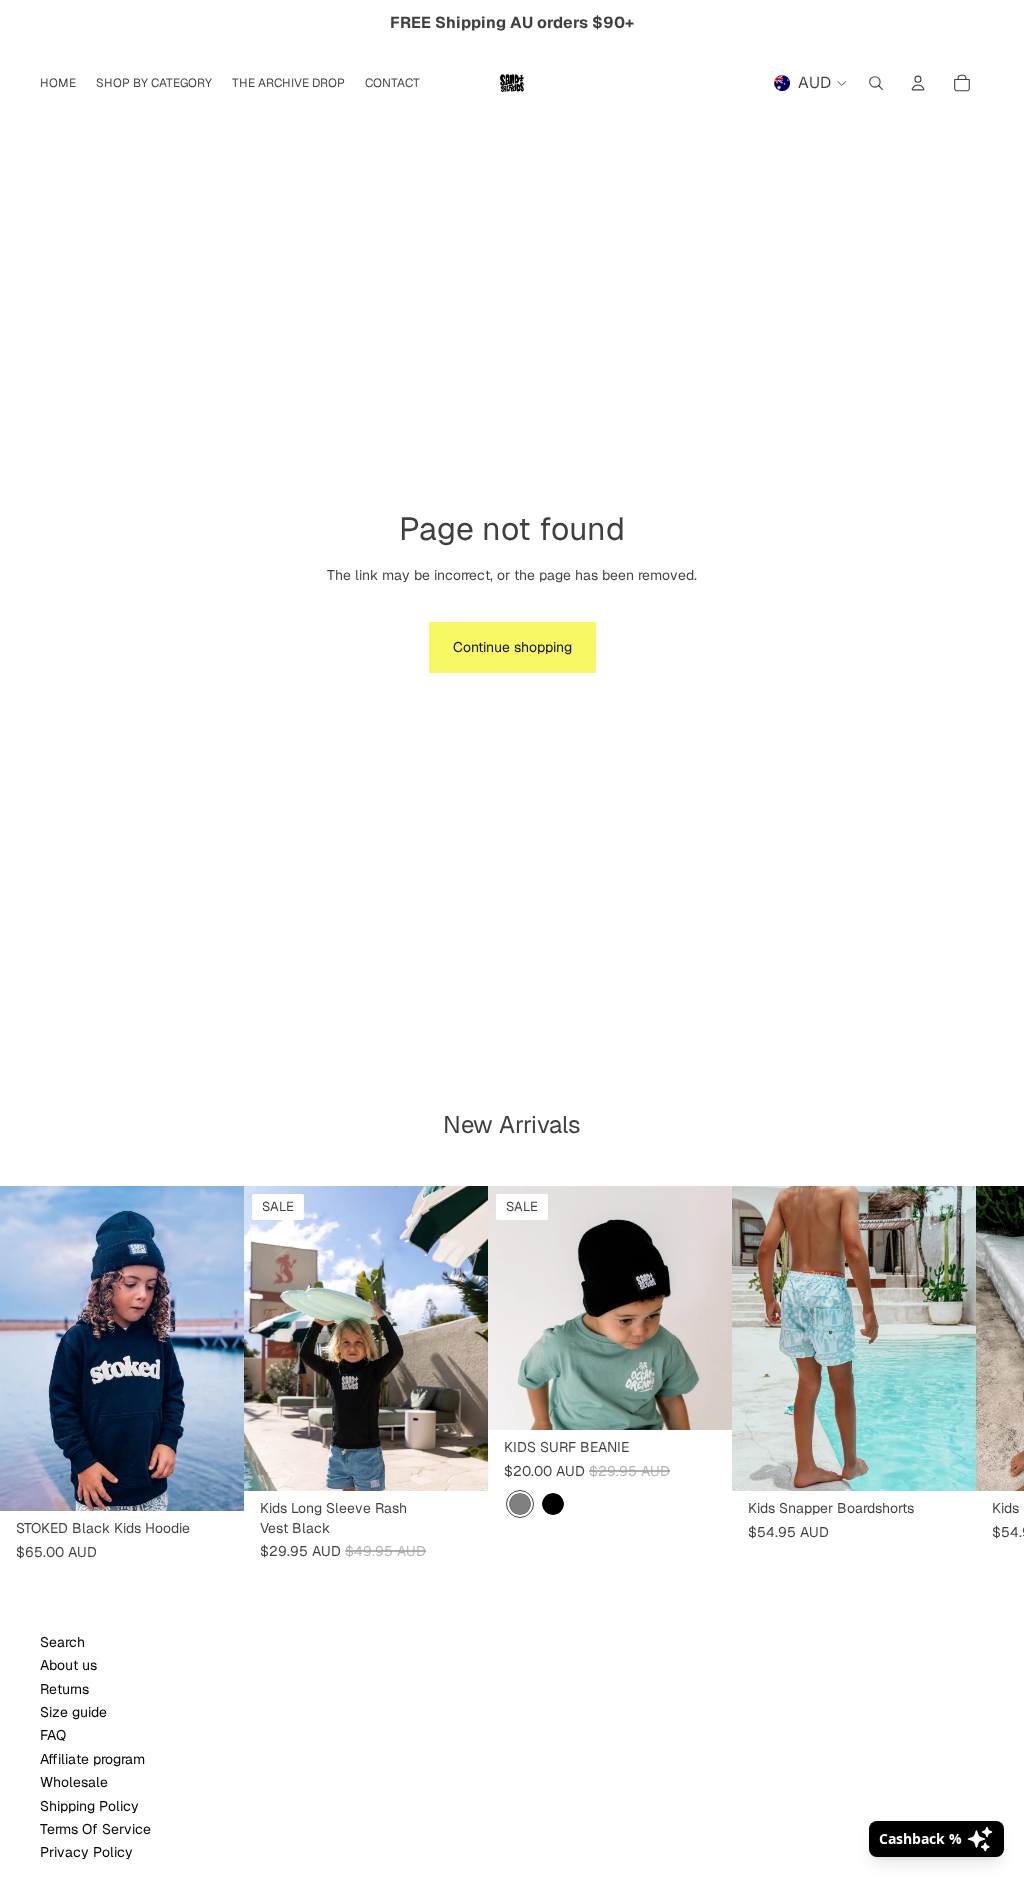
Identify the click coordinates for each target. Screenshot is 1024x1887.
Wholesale (74, 1782)
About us (68, 1665)
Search (62, 1642)
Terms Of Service (95, 1829)
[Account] (918, 83)
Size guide (73, 1712)
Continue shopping (512, 647)
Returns (64, 1689)
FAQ (53, 1735)
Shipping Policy (89, 1806)
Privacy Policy (86, 1852)
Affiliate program (92, 1759)
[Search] (876, 83)
